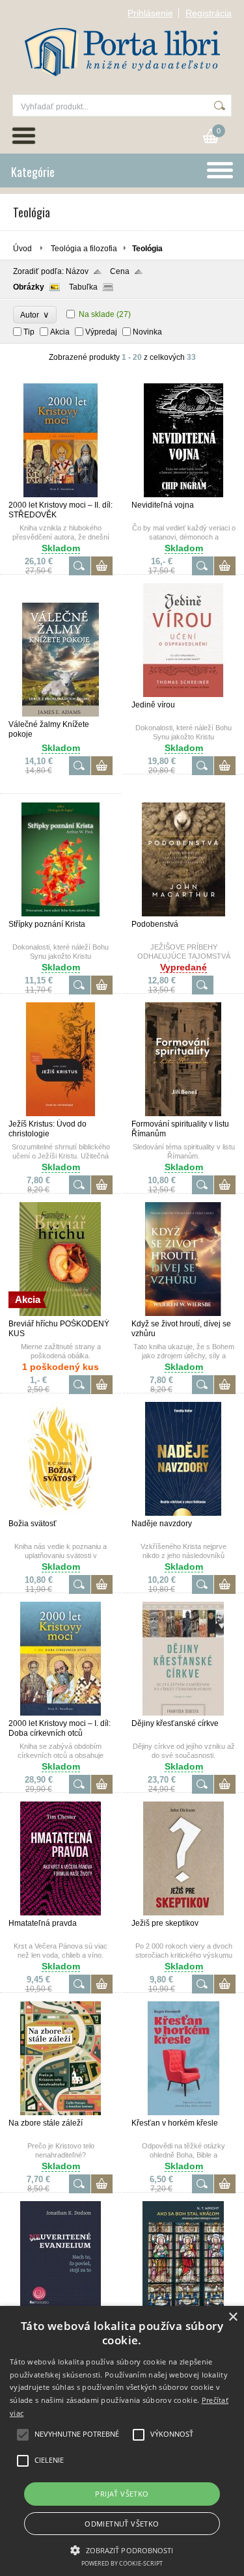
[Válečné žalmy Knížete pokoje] (61, 714)
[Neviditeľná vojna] (183, 495)
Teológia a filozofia (84, 249)
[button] (122, 2549)
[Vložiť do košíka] (102, 566)
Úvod (22, 249)
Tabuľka (83, 287)
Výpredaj (101, 332)
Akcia (60, 332)
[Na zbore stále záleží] (61, 2113)
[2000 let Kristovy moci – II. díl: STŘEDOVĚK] (61, 495)
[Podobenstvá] (183, 914)
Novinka (147, 332)
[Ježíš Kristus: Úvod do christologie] (61, 1114)
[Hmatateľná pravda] (61, 1913)
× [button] (233, 2317)
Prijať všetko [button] (122, 2494)
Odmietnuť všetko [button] (122, 2524)
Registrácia (209, 13)
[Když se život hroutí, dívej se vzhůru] (183, 1313)
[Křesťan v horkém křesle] (183, 2113)
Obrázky (29, 287)
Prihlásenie (150, 13)
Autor (35, 315)
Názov (77, 271)
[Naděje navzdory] (183, 1513)
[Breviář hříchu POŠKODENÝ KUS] (61, 1313)
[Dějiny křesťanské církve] (183, 1713)
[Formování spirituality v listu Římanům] (183, 1114)
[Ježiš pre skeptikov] (183, 1913)
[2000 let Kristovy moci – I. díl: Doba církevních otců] (61, 1713)
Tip (29, 332)
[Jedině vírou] (183, 694)
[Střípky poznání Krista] (61, 914)
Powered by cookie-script (122, 2563)
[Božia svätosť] (61, 1513)
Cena (120, 271)
